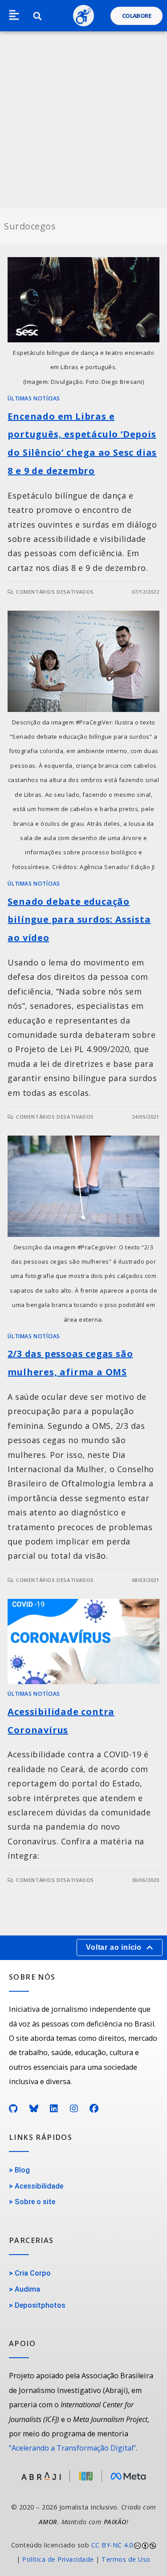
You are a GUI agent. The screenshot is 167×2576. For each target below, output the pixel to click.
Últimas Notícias (34, 398)
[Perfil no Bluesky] (34, 2109)
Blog (22, 2170)
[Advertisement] (83, 120)
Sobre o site (35, 2202)
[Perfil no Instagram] (74, 2109)
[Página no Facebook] (94, 2109)
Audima (27, 2289)
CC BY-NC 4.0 (112, 2545)
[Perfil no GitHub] (13, 2109)
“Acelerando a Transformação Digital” (72, 2448)
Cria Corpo (33, 2273)
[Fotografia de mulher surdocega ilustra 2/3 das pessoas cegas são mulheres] (83, 1186)
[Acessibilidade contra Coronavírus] (83, 1642)
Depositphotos (40, 2305)
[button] (14, 16)
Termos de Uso (126, 2559)
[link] (83, 2553)
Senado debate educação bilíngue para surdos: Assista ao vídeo (79, 920)
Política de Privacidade (58, 2559)
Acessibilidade (39, 2186)
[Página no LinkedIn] (54, 2109)
